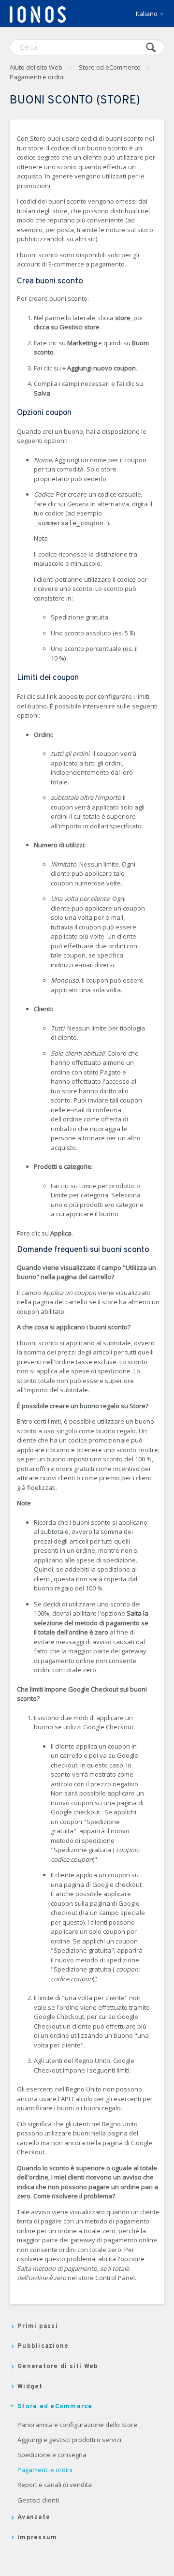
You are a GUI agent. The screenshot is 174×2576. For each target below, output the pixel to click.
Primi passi (38, 2326)
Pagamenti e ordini (37, 77)
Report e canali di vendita (55, 2485)
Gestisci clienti (38, 2501)
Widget (30, 2387)
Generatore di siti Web (58, 2367)
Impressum (37, 2538)
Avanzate (34, 2517)
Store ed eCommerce (110, 67)
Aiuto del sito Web (36, 67)
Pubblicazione (43, 2346)
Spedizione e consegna (52, 2455)
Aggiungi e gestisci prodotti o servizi (69, 2440)
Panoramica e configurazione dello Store (77, 2425)
